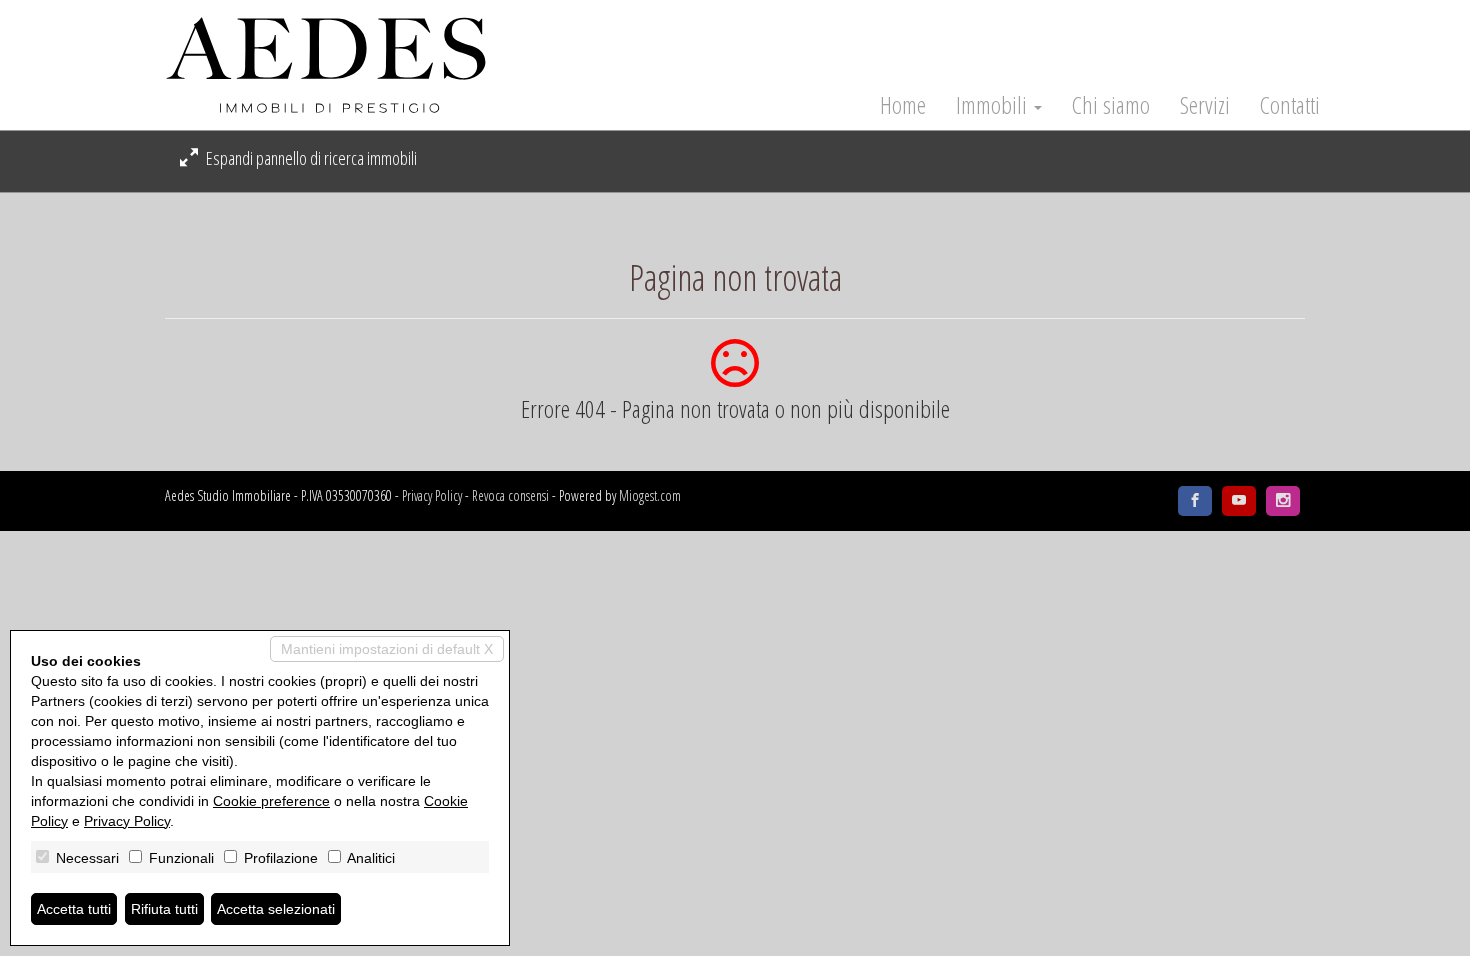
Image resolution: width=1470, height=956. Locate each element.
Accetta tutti (74, 909)
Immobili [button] (994, 105)
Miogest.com (650, 495)
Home (903, 105)
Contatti (1290, 105)
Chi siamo (1111, 105)
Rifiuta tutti (164, 909)
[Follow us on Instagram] (1283, 501)
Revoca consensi (510, 495)
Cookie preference (271, 801)
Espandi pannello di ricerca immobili (310, 158)
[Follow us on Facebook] (1195, 501)
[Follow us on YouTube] (1239, 501)
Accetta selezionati (276, 909)
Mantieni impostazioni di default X (387, 649)
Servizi (1205, 105)
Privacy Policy (432, 495)
